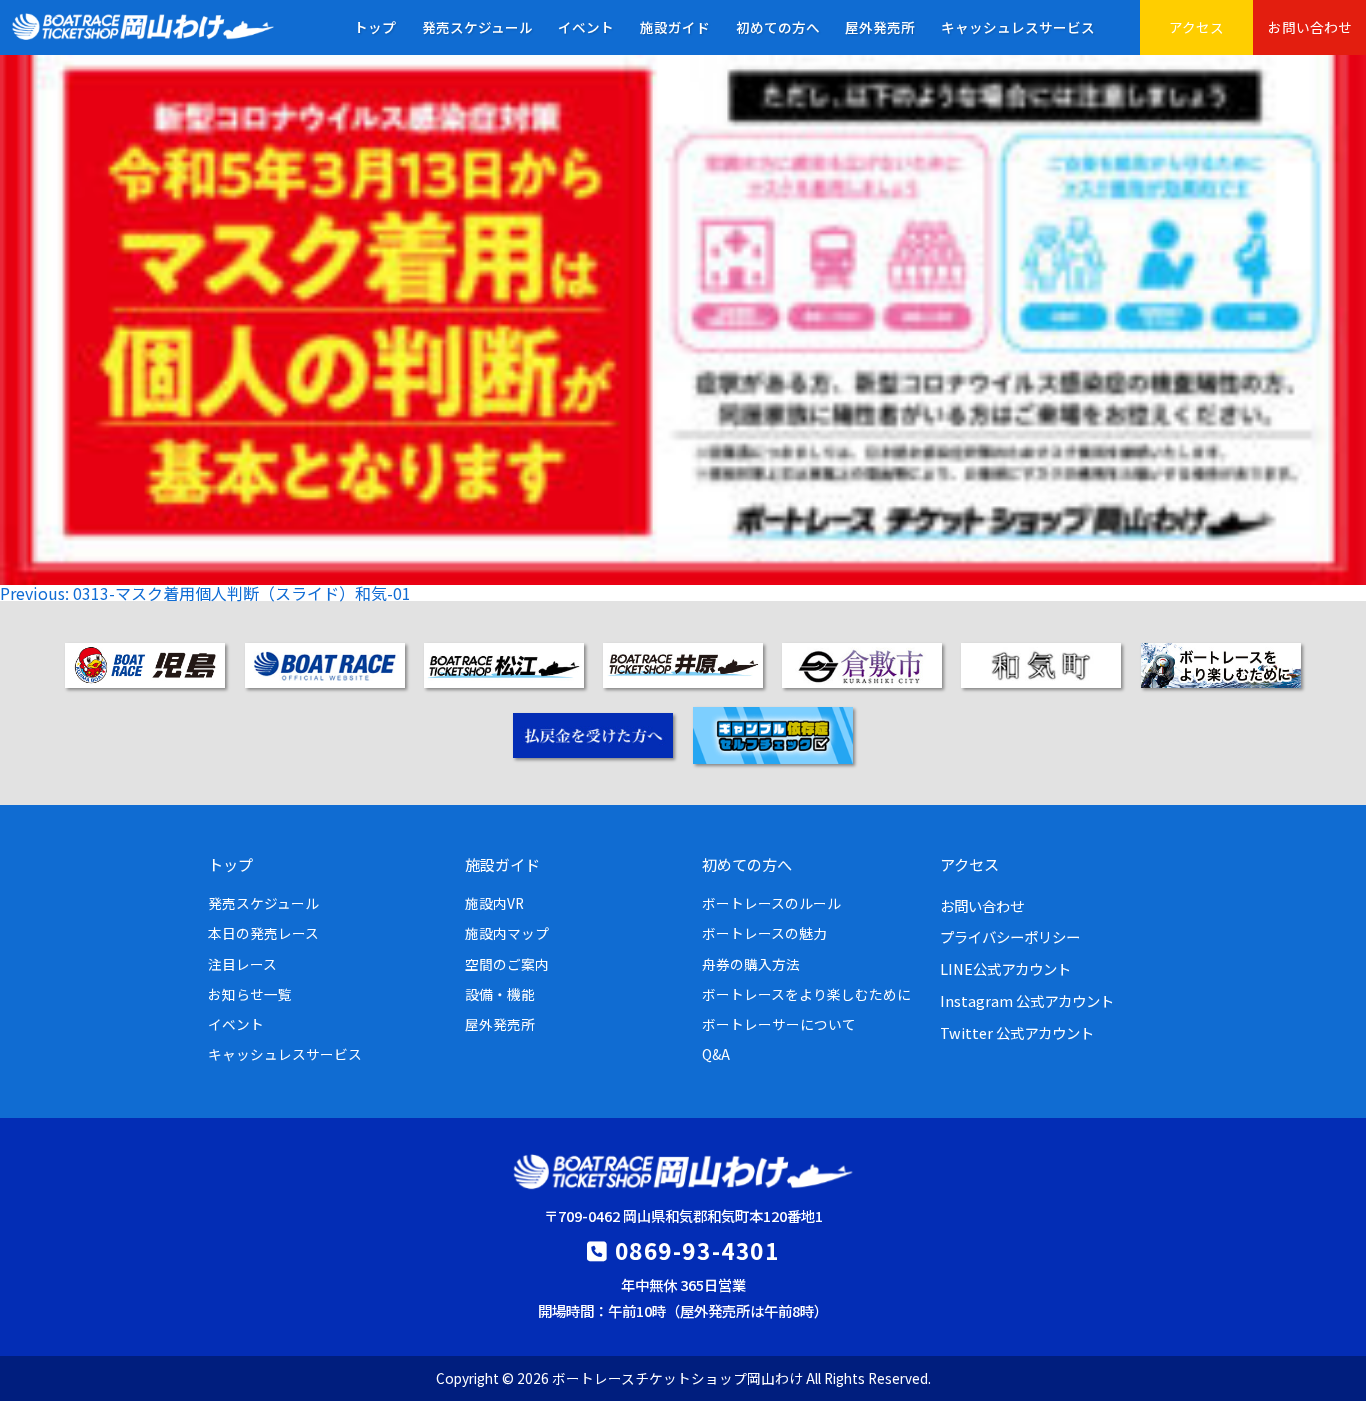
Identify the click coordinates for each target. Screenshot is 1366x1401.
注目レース (242, 964)
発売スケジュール (477, 27)
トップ (375, 27)
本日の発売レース (263, 933)
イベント (586, 27)
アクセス (1196, 27)
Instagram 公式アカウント (1027, 1000)
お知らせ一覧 (250, 994)
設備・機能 (500, 994)
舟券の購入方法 (751, 964)
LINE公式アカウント (1005, 968)
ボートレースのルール (771, 903)
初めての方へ (778, 27)
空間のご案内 (507, 964)
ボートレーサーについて (779, 1024)
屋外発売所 (880, 27)
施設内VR (494, 903)
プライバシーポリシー (1010, 936)
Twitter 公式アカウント (1017, 1032)
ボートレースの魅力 (764, 933)
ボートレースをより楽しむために (806, 994)
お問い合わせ (1310, 27)
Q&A (716, 1054)
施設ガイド (675, 27)
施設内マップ (507, 933)
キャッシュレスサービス (1018, 27)
